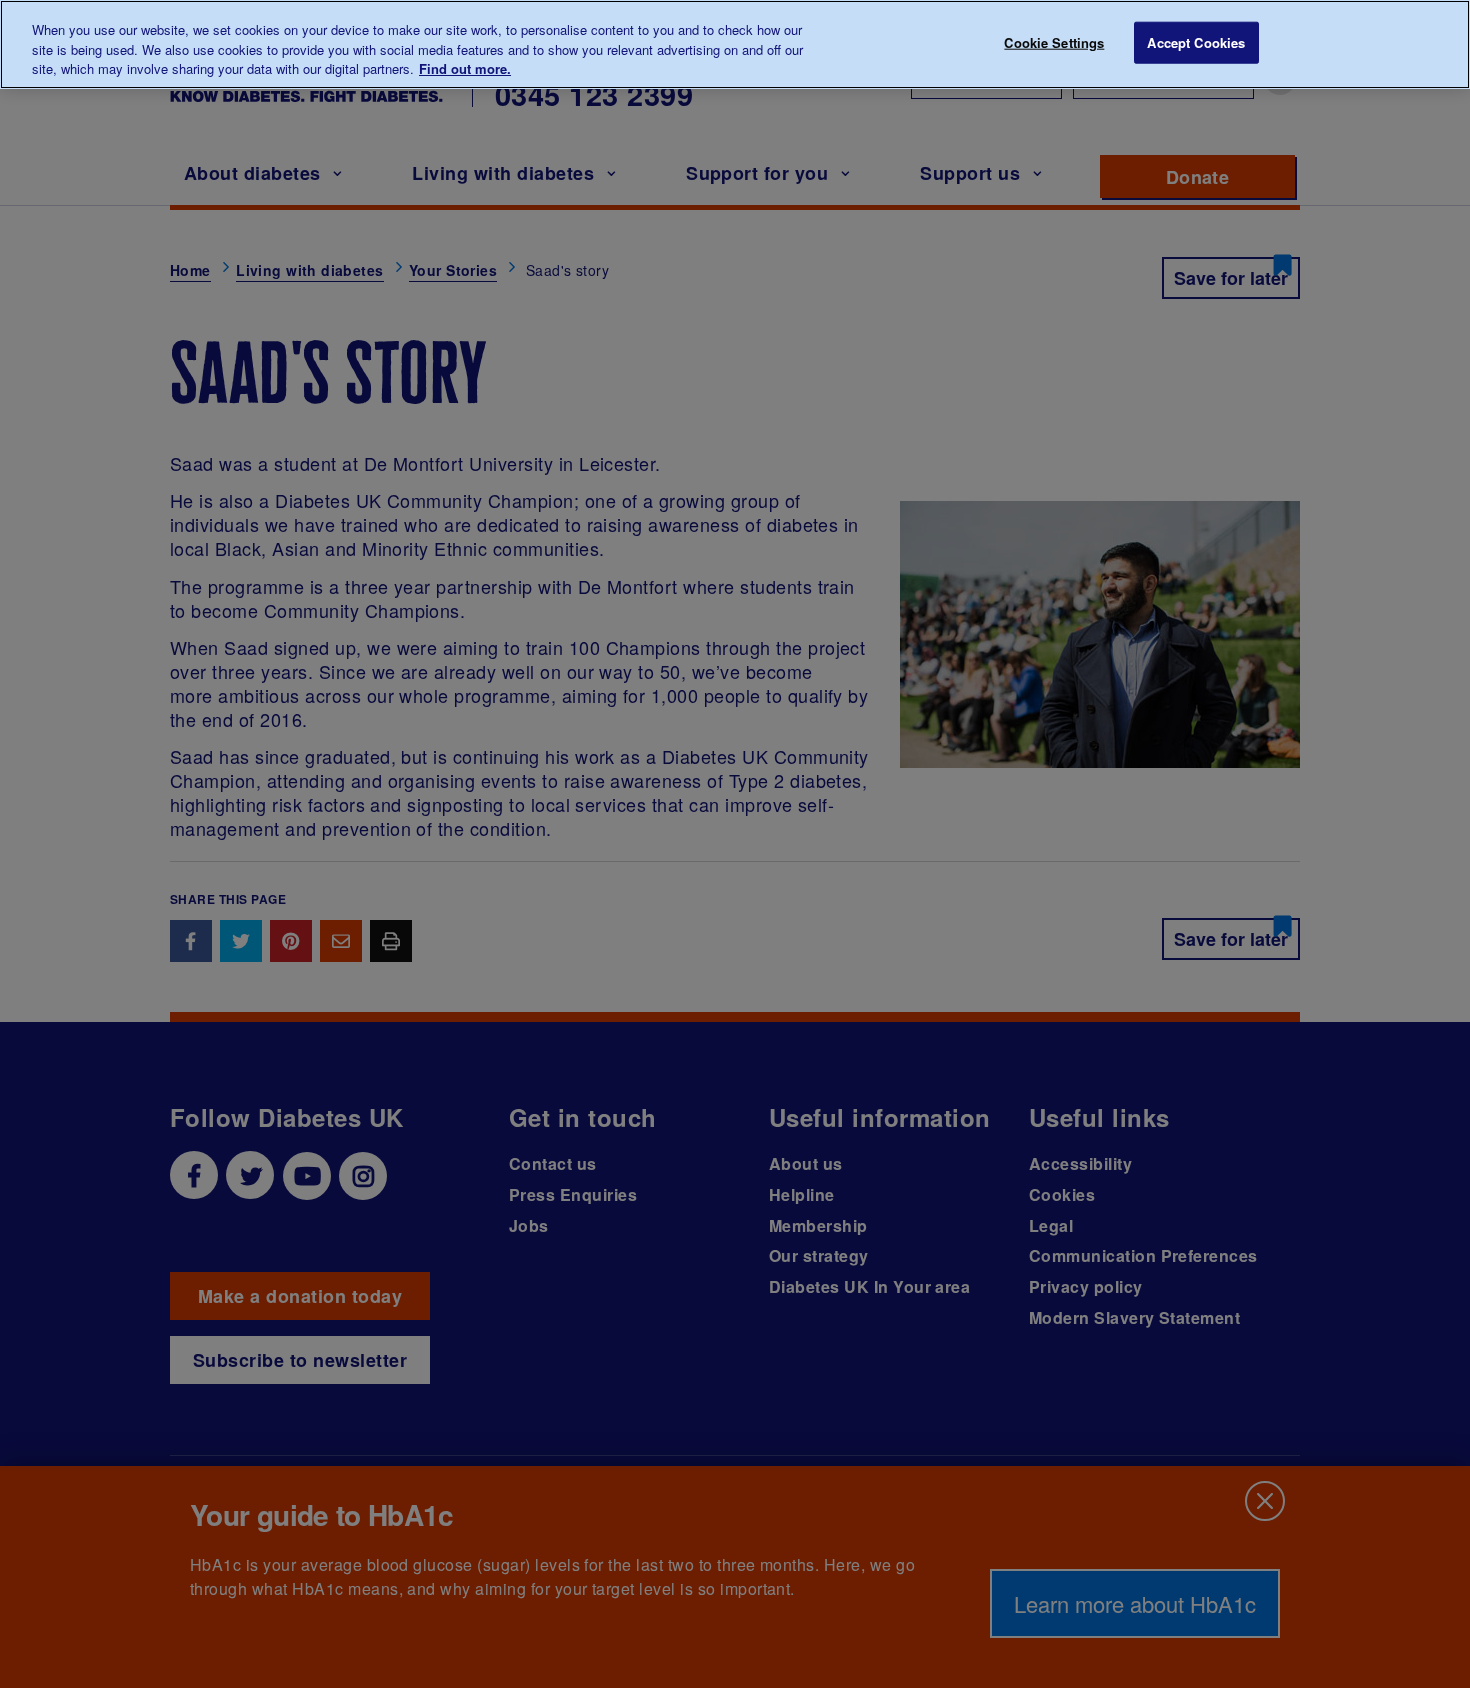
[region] (735, 44)
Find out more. (465, 68)
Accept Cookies (1196, 42)
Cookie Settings (1054, 42)
